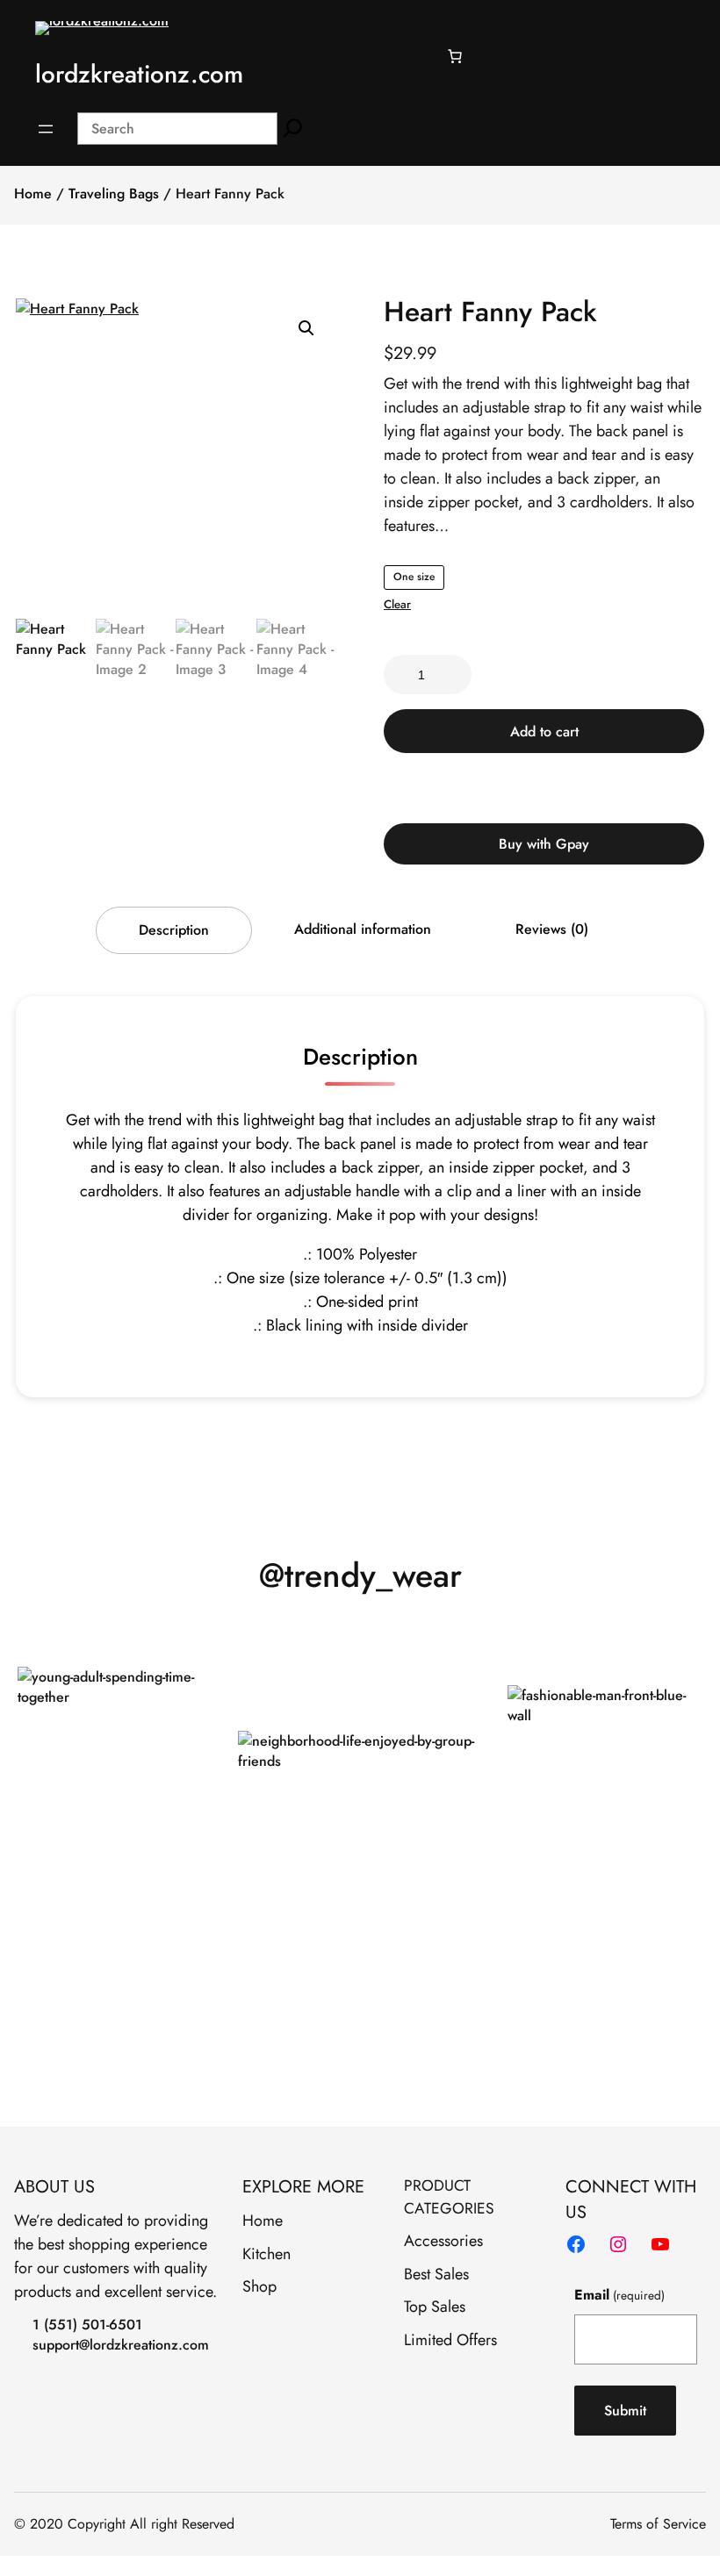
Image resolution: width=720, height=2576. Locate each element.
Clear (397, 604)
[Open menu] (46, 129)
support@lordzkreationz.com (121, 2345)
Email (619, 2295)
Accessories (443, 2241)
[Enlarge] (215, 1690)
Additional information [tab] (363, 929)
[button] (306, 328)
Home (33, 194)
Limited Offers (450, 2340)
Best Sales (436, 2274)
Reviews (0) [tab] (552, 929)
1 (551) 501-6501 (87, 2325)
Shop (259, 2286)
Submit (625, 2411)
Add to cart (544, 732)
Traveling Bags (114, 194)
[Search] (293, 129)
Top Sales (435, 2307)
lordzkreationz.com (139, 74)
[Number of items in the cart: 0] (455, 56)
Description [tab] (174, 930)
